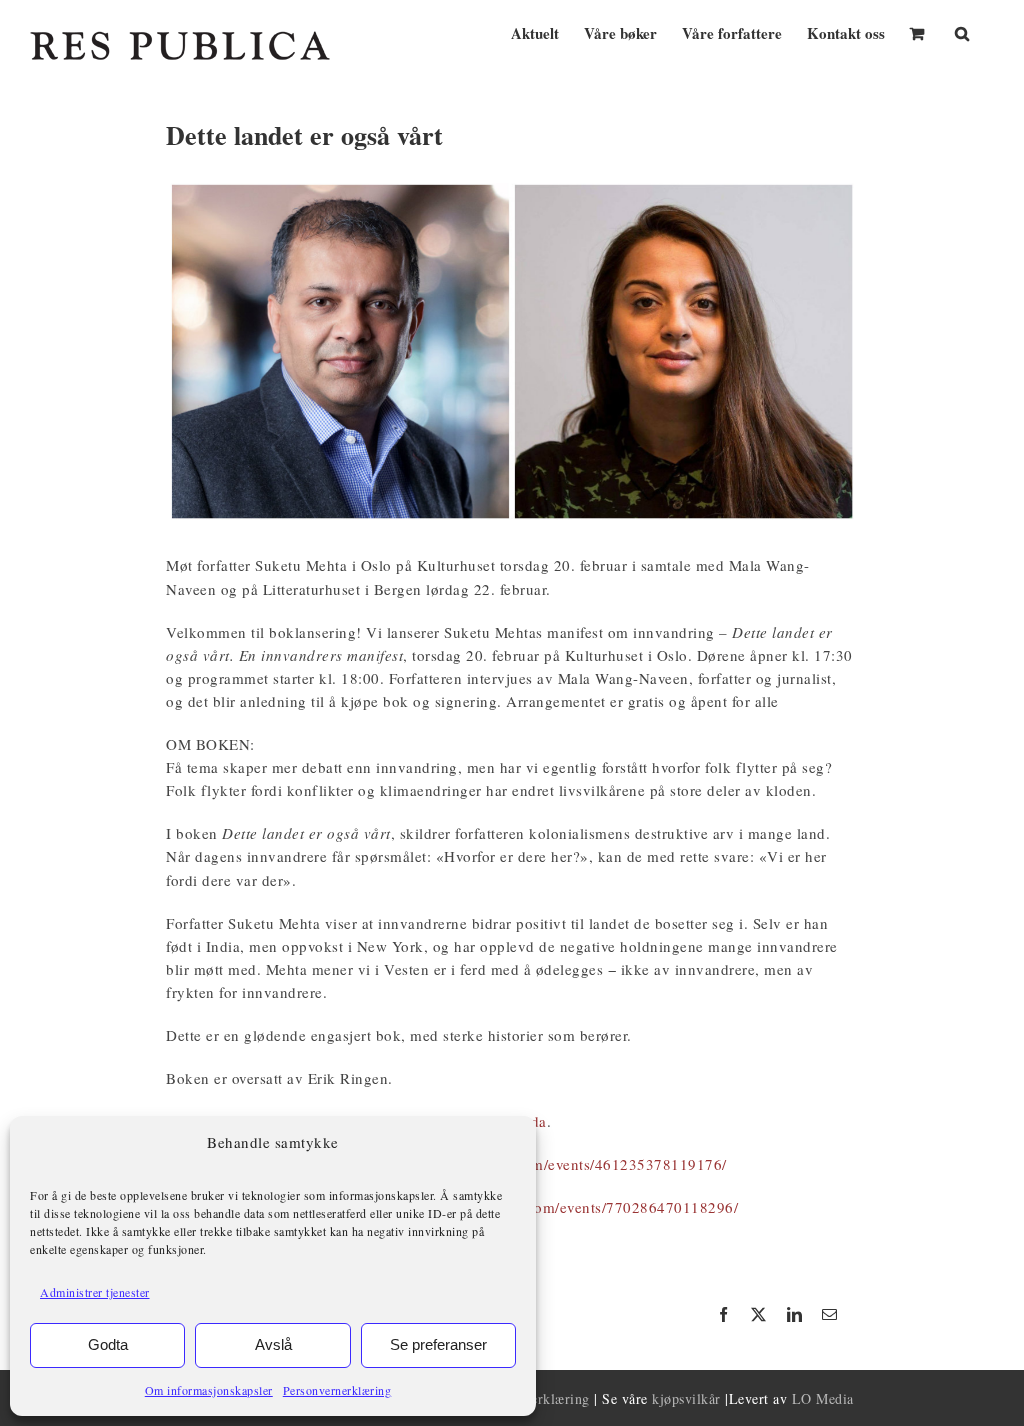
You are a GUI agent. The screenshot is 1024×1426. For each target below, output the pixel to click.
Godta (108, 1344)
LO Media (823, 1398)
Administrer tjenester (95, 1292)
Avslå (273, 1344)
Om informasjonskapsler (209, 1390)
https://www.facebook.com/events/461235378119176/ (546, 1164)
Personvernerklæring (337, 1390)
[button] (962, 31)
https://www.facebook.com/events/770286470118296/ (557, 1207)
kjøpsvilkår (686, 1398)
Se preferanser (438, 1344)
